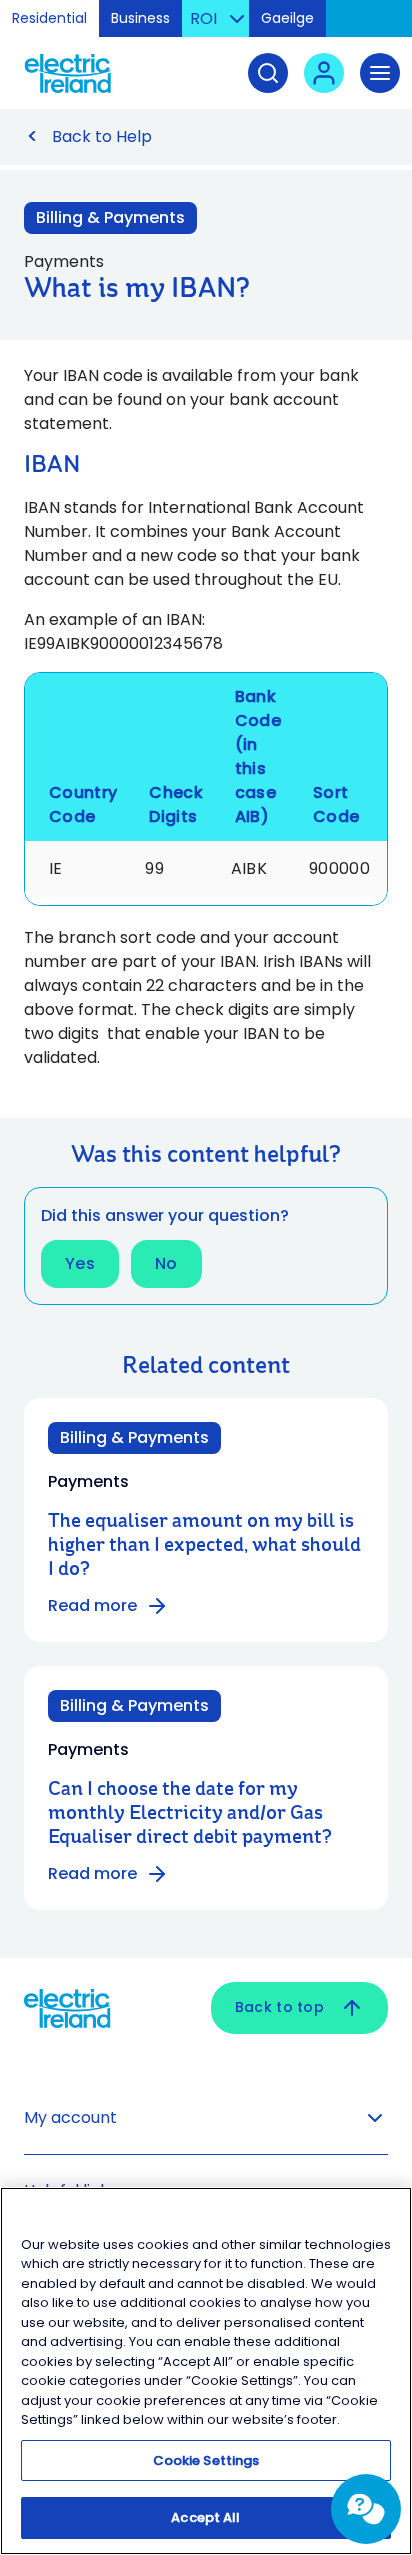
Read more (92, 1605)
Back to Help (102, 136)
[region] (206, 2371)
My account (70, 2117)
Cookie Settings (206, 2460)
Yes (80, 1263)
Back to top (279, 2007)
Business (140, 18)
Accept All (205, 2517)
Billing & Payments (110, 217)
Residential (49, 18)
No (166, 1263)
